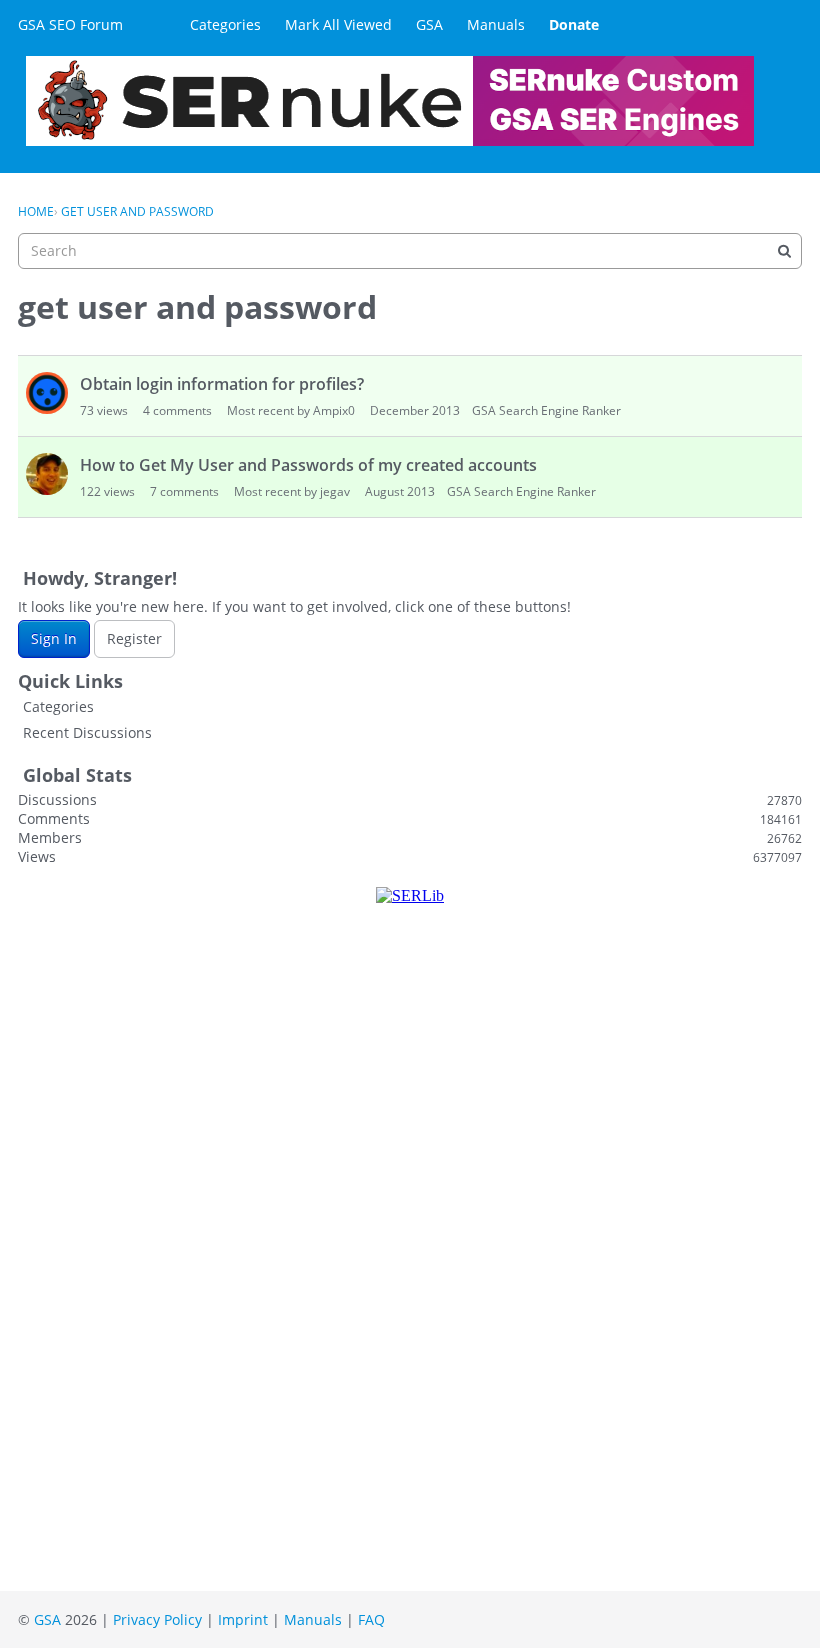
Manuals (496, 24)
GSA (429, 24)
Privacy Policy (157, 1619)
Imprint (243, 1619)
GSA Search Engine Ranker (546, 410)
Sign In (54, 638)
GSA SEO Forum (70, 24)
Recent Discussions (87, 732)
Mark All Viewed (338, 24)
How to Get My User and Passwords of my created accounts (308, 465)
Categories (225, 24)
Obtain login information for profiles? (222, 384)
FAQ (371, 1619)
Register (134, 638)
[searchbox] (410, 251)
